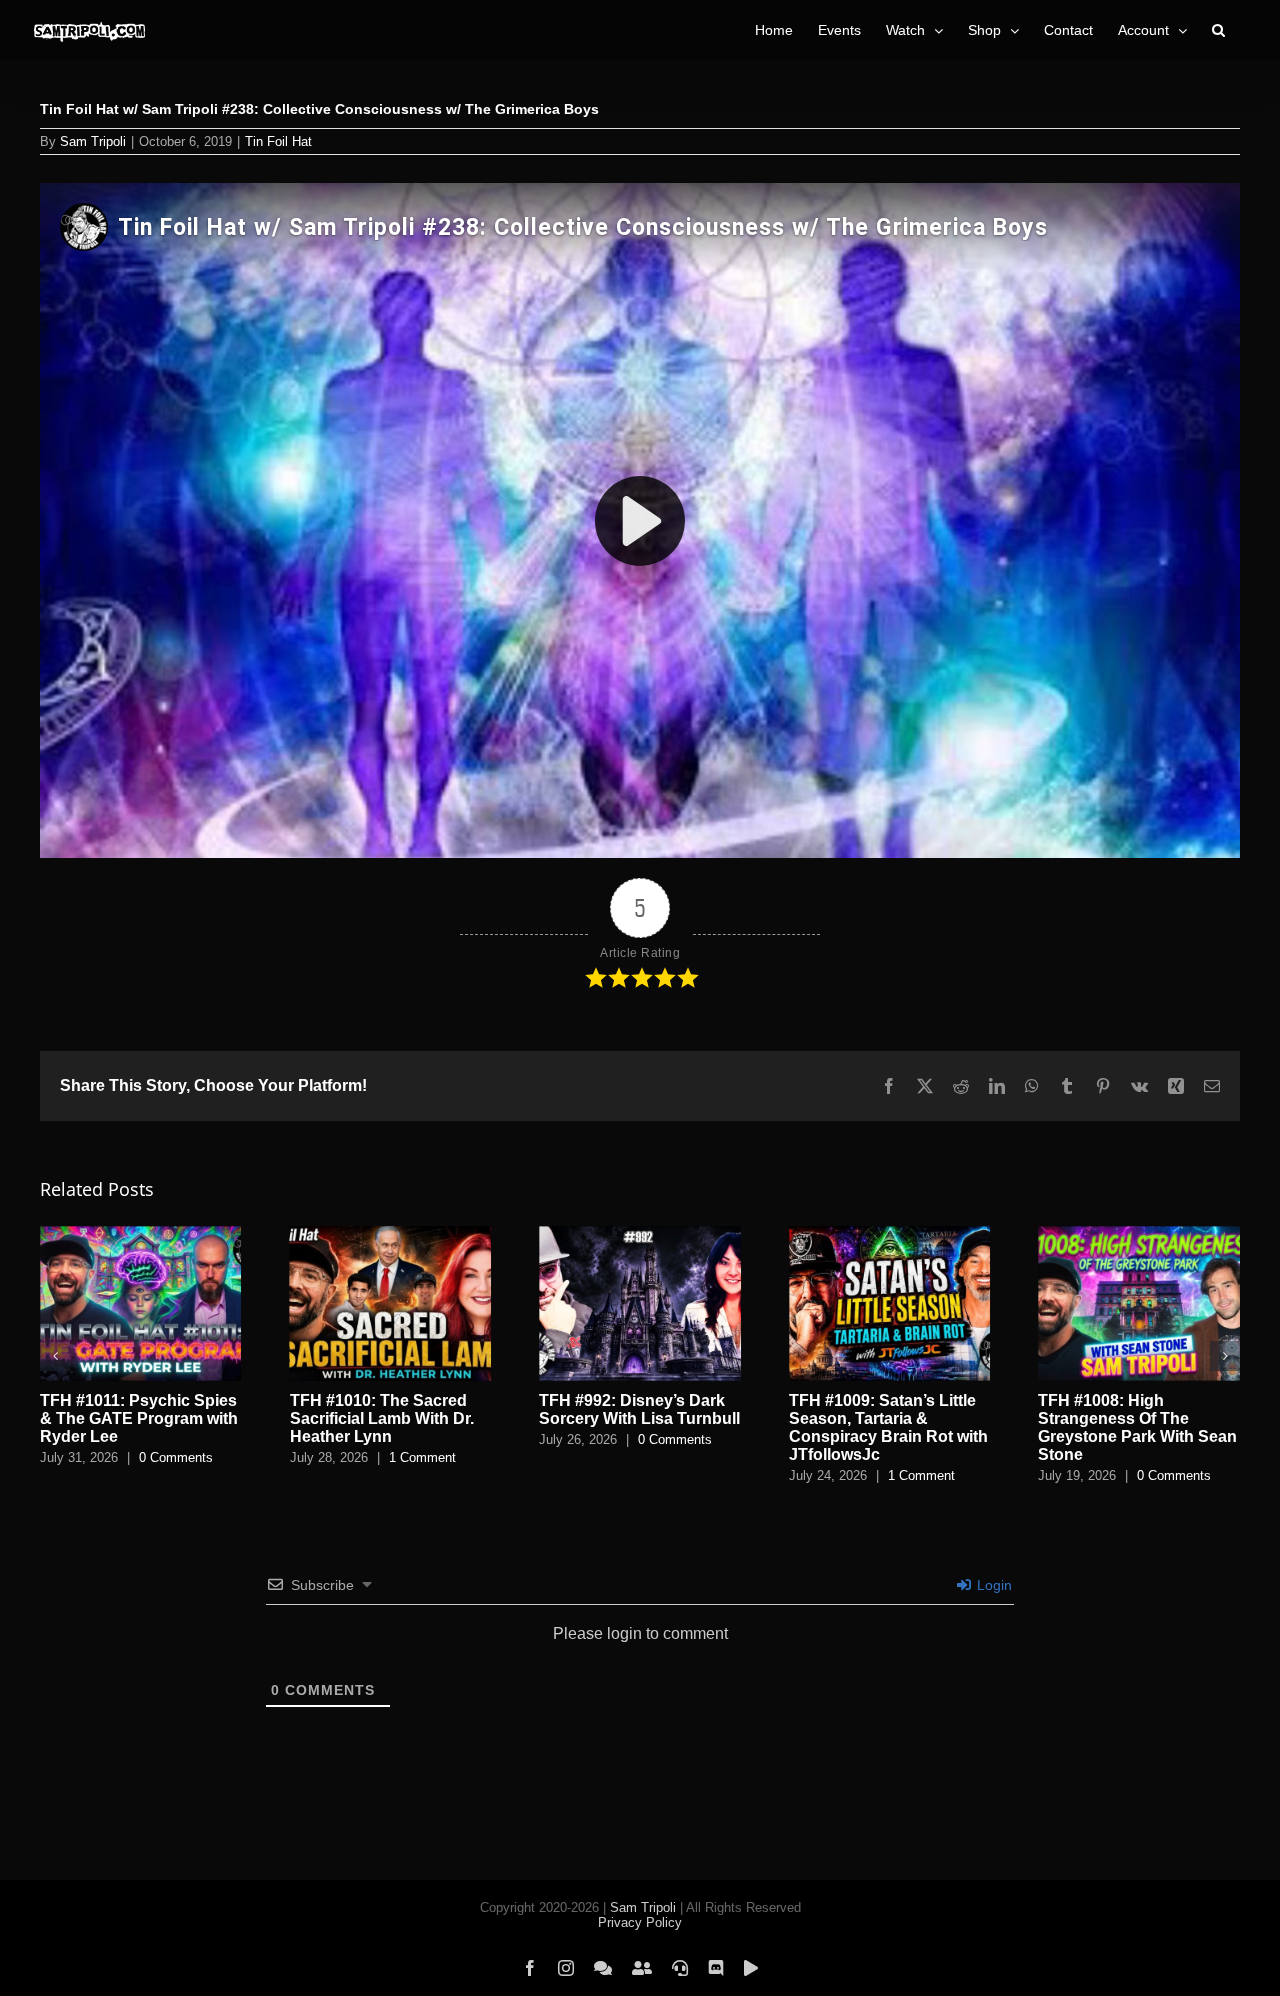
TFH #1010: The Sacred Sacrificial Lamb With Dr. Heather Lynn (382, 1418)
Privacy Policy (640, 1922)
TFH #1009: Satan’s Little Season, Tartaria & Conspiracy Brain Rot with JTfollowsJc (888, 1427)
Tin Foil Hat (278, 141)
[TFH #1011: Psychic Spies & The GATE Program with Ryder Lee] (141, 1234)
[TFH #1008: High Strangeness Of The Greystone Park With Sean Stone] (1139, 1234)
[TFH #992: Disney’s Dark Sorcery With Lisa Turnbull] (640, 1234)
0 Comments (176, 1457)
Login (992, 1585)
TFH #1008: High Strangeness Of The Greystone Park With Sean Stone (1137, 1427)
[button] (1218, 30)
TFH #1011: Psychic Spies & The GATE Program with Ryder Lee (139, 1418)
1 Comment (422, 1457)
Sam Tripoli (93, 141)
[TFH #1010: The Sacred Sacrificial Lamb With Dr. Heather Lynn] (391, 1234)
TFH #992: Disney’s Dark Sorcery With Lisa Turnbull (639, 1409)
